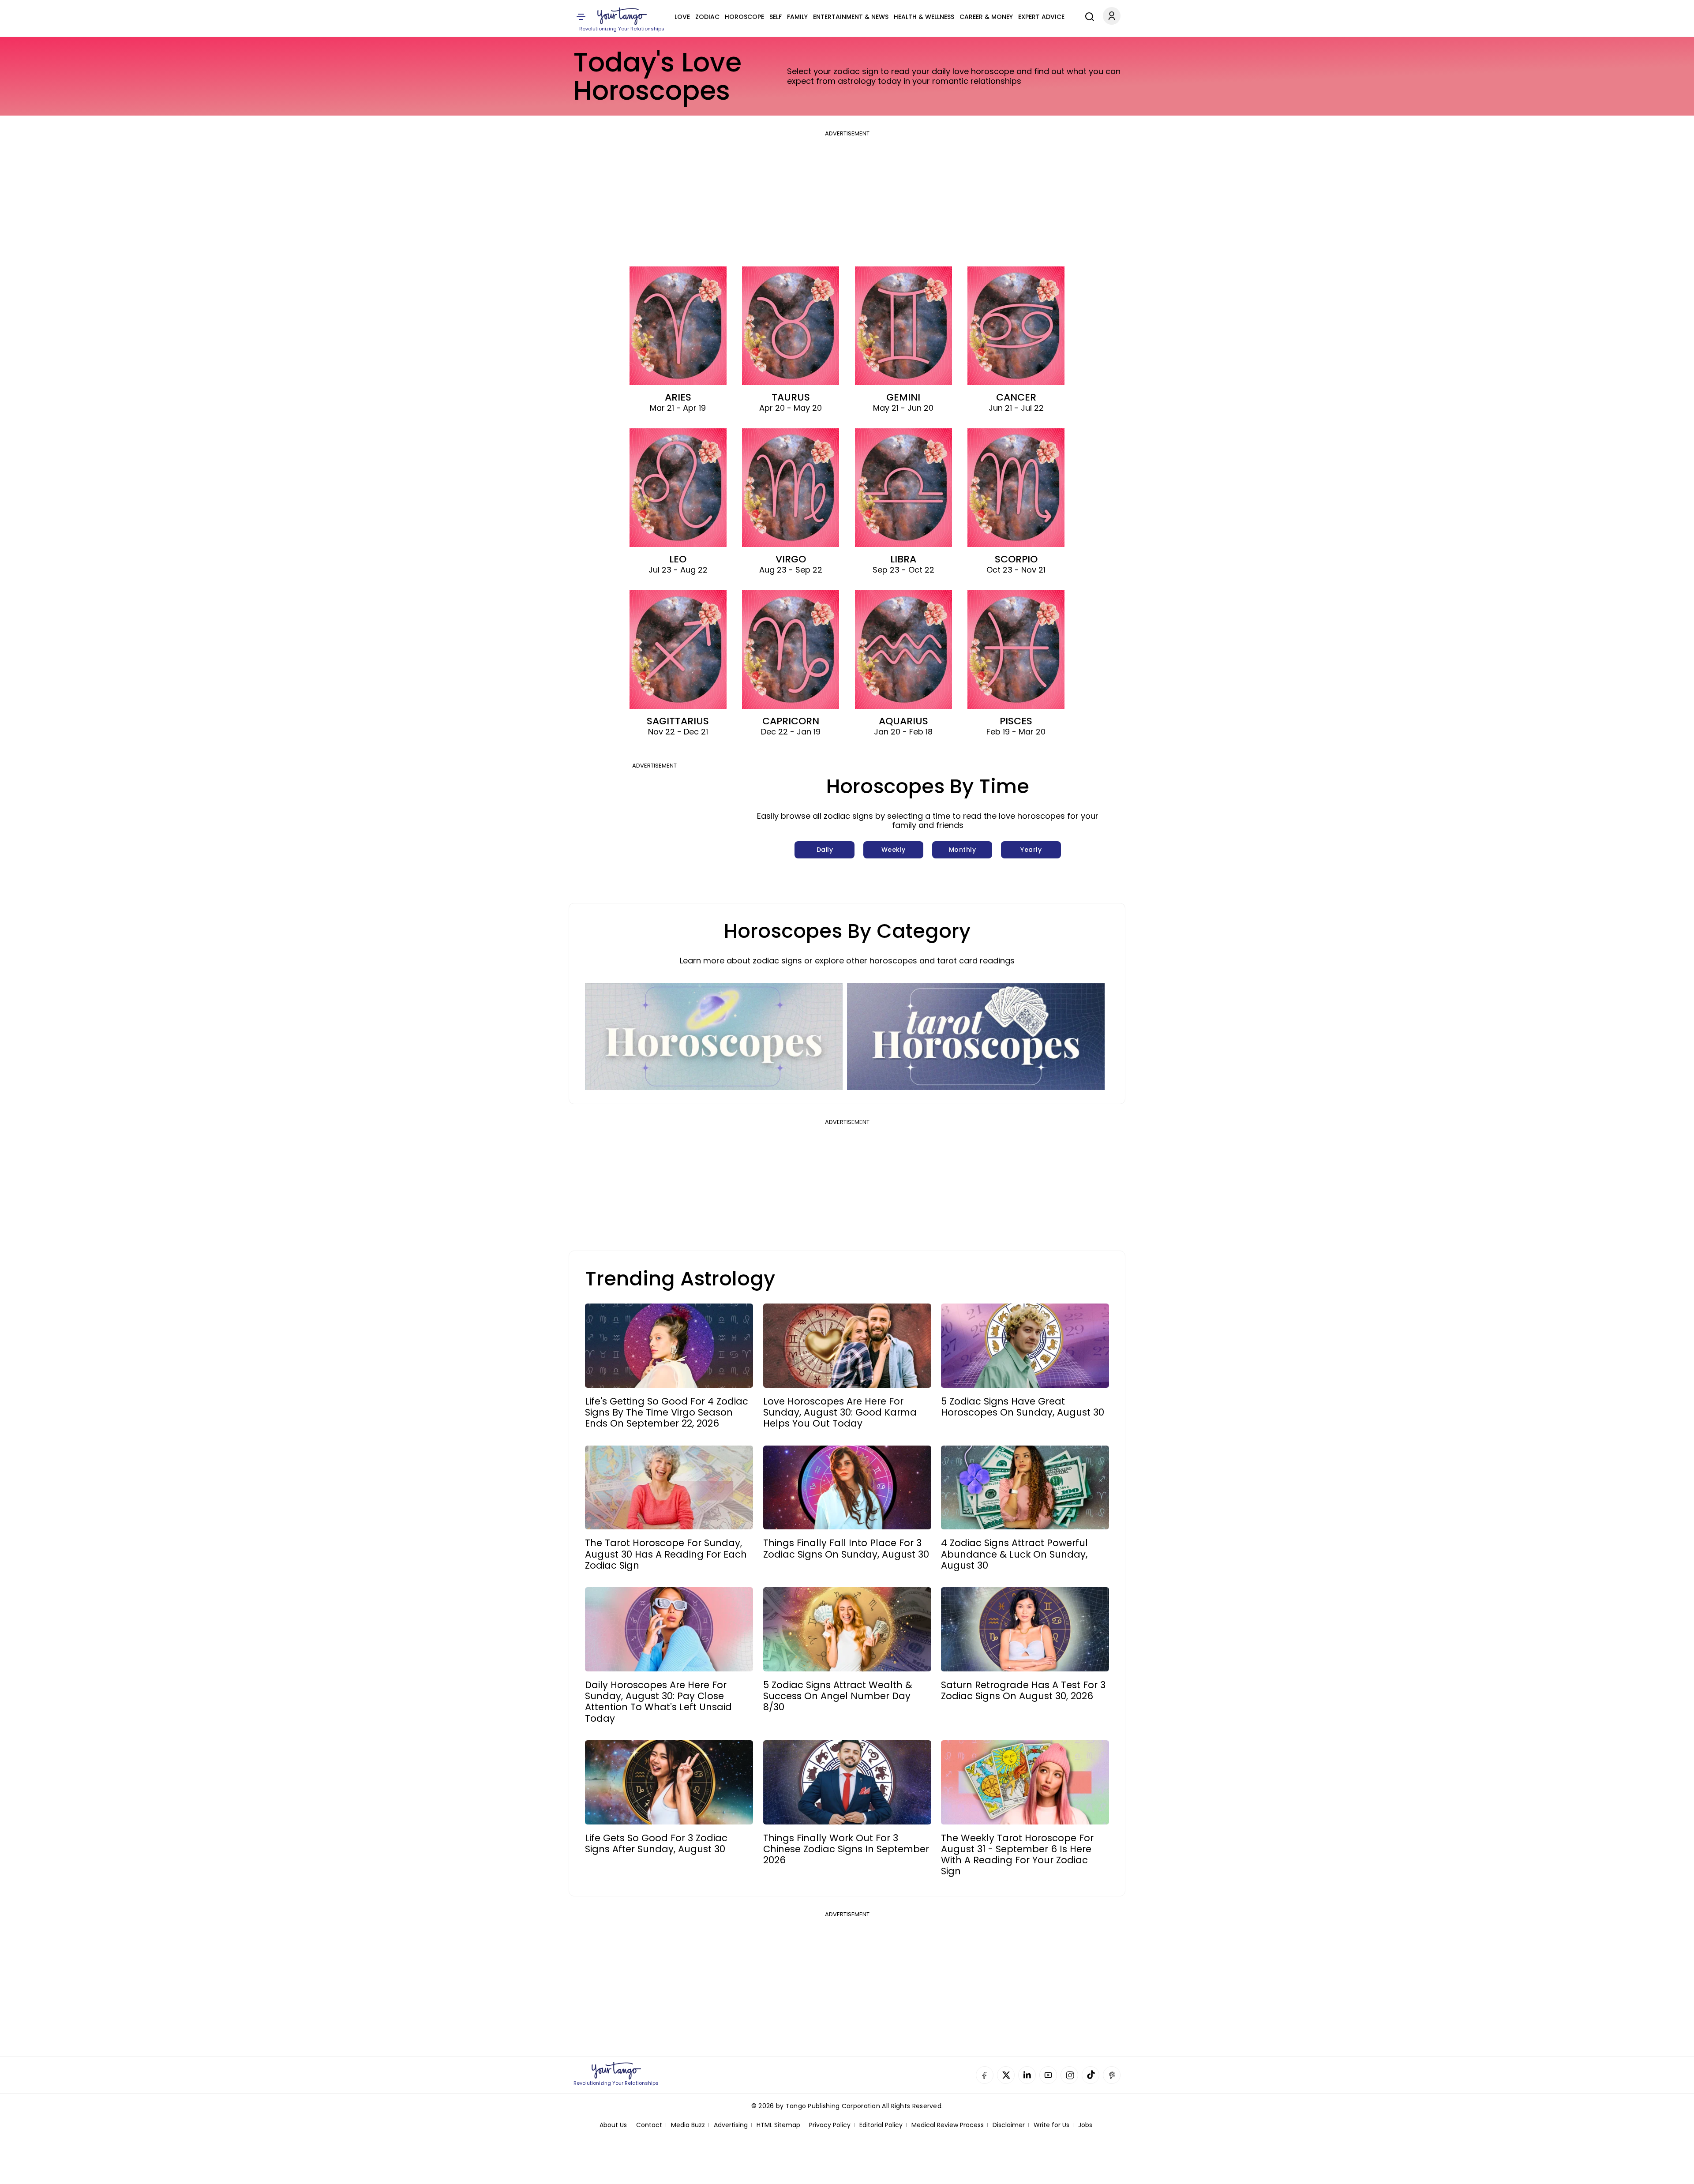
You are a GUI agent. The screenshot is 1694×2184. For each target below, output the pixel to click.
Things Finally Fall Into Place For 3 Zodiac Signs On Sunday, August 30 (846, 1548)
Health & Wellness (924, 17)
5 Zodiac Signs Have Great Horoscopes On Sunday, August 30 (1023, 1407)
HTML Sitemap (778, 2125)
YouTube (1048, 2075)
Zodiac (707, 17)
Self (776, 17)
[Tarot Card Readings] (976, 1037)
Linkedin (1027, 2075)
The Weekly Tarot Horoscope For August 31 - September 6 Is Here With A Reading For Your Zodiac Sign (1017, 1855)
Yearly (1031, 850)
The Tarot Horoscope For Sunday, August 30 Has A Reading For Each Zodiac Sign (666, 1554)
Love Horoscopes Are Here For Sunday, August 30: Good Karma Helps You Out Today (840, 1412)
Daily (825, 850)
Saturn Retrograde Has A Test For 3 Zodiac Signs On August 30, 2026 (1023, 1690)
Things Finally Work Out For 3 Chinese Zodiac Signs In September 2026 (846, 1849)
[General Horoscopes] (714, 1037)
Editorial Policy (881, 2125)
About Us (613, 2125)
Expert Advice (1041, 17)
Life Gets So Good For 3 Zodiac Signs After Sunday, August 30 (656, 1843)
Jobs (1085, 2125)
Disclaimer (1009, 2125)
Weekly (894, 850)
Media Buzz (688, 2125)
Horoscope (744, 17)
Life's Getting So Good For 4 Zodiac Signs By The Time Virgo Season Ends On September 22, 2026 (667, 1412)
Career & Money (986, 17)
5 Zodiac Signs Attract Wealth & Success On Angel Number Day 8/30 (838, 1696)
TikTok (1091, 2075)
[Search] (1087, 15)
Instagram (1069, 2075)
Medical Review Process (948, 2125)
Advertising (731, 2125)
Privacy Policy (830, 2125)
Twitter (1006, 2075)
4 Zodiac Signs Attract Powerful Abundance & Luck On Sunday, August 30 (1014, 1554)
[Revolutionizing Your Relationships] (622, 16)
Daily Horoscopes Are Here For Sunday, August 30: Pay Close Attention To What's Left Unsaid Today (658, 1702)
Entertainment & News (851, 17)
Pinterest (1112, 2075)
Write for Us (1051, 2125)
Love (682, 17)
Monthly (963, 850)
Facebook (985, 2075)
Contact (649, 2125)
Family (797, 17)
